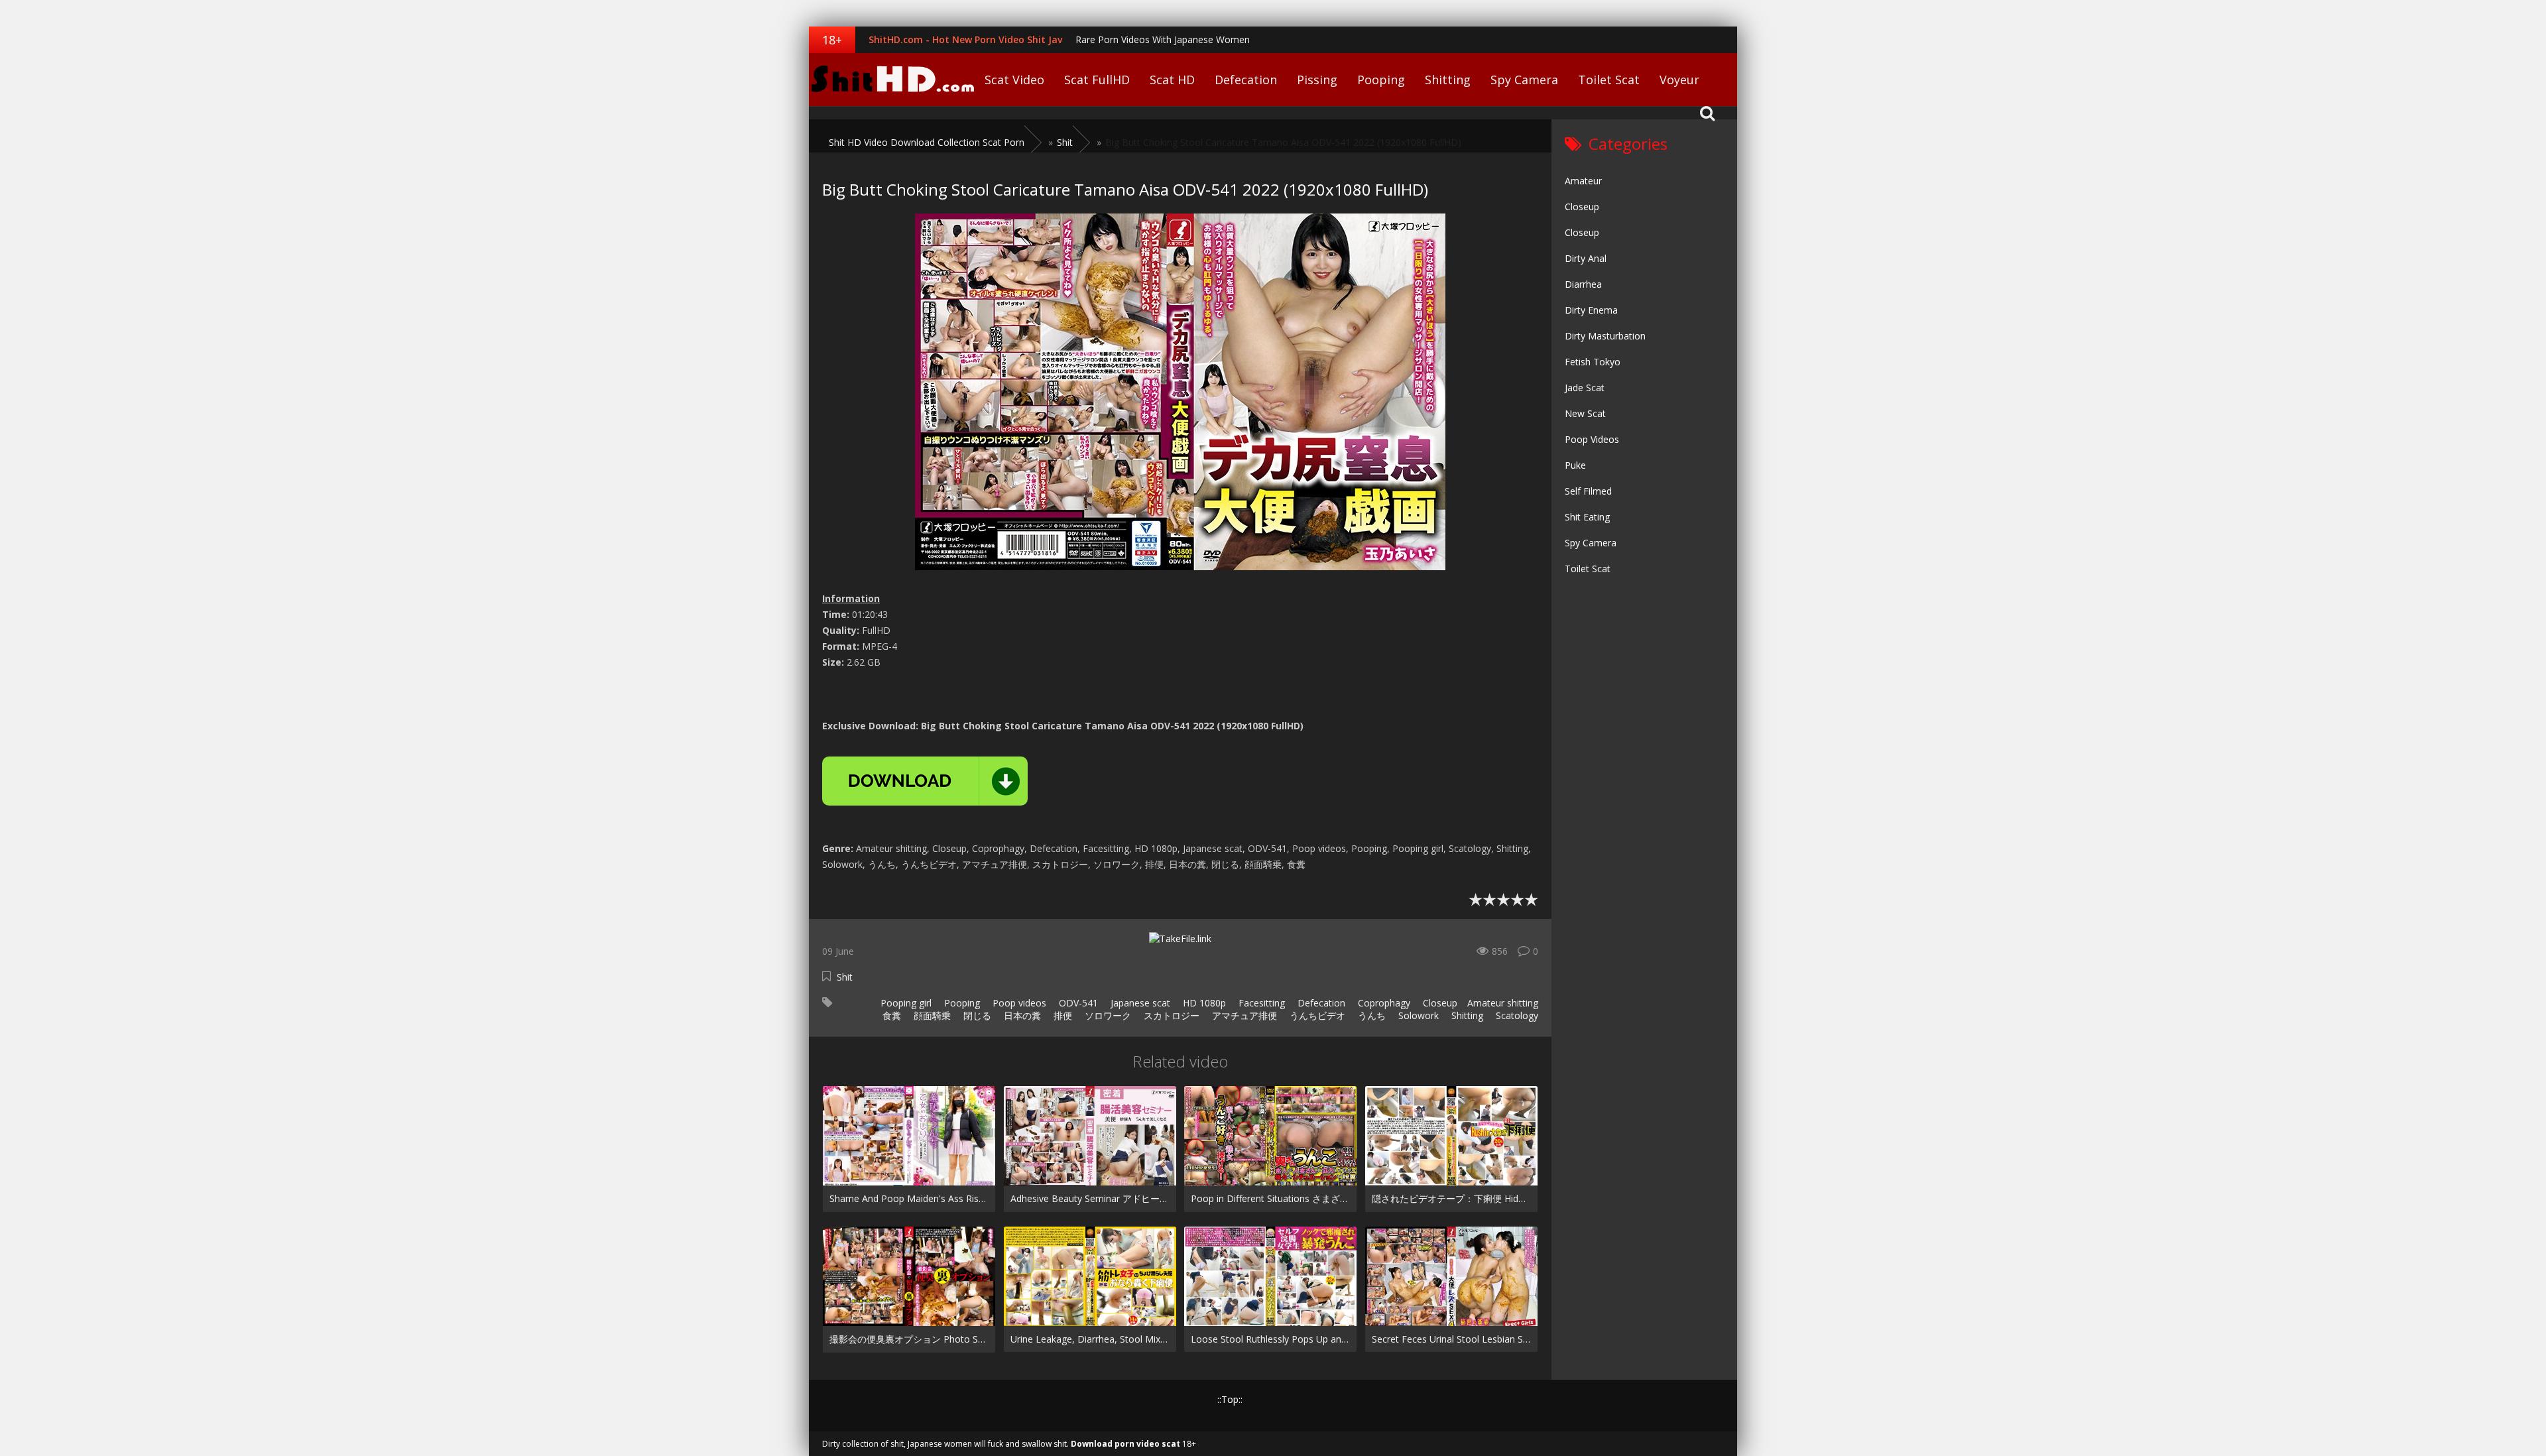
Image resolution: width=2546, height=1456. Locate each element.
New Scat (1585, 413)
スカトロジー (1170, 1015)
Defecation (1246, 80)
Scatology (1516, 1015)
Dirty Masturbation (1605, 336)
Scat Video (1014, 80)
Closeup (1439, 1003)
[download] (925, 781)
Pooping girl (905, 1003)
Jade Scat (1585, 388)
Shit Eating (1587, 517)
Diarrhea (1583, 284)
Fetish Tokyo (1593, 362)
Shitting (1448, 80)
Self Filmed (1588, 491)
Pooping (1381, 80)
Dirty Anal (1586, 258)
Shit (845, 977)
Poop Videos (1592, 439)
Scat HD (1172, 80)
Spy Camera (1524, 80)
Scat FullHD (1097, 80)
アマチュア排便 (1243, 1015)
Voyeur (1679, 80)
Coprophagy (1383, 1003)
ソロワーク (1107, 1015)
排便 (1061, 1015)
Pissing (1317, 80)
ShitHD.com (892, 80)
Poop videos (1018, 1003)
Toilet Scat (1609, 80)
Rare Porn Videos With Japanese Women (1163, 39)
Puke (1575, 465)
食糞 (890, 1015)
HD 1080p (1203, 1003)
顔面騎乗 (931, 1015)
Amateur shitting (1503, 1003)
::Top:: (1230, 1399)
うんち (1370, 1015)
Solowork (1417, 1015)
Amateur (1583, 181)
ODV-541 (1077, 1003)
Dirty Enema (1591, 310)
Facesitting (1260, 1003)
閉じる (976, 1015)
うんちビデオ (1316, 1015)
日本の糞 (1021, 1015)
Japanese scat (1139, 1003)
